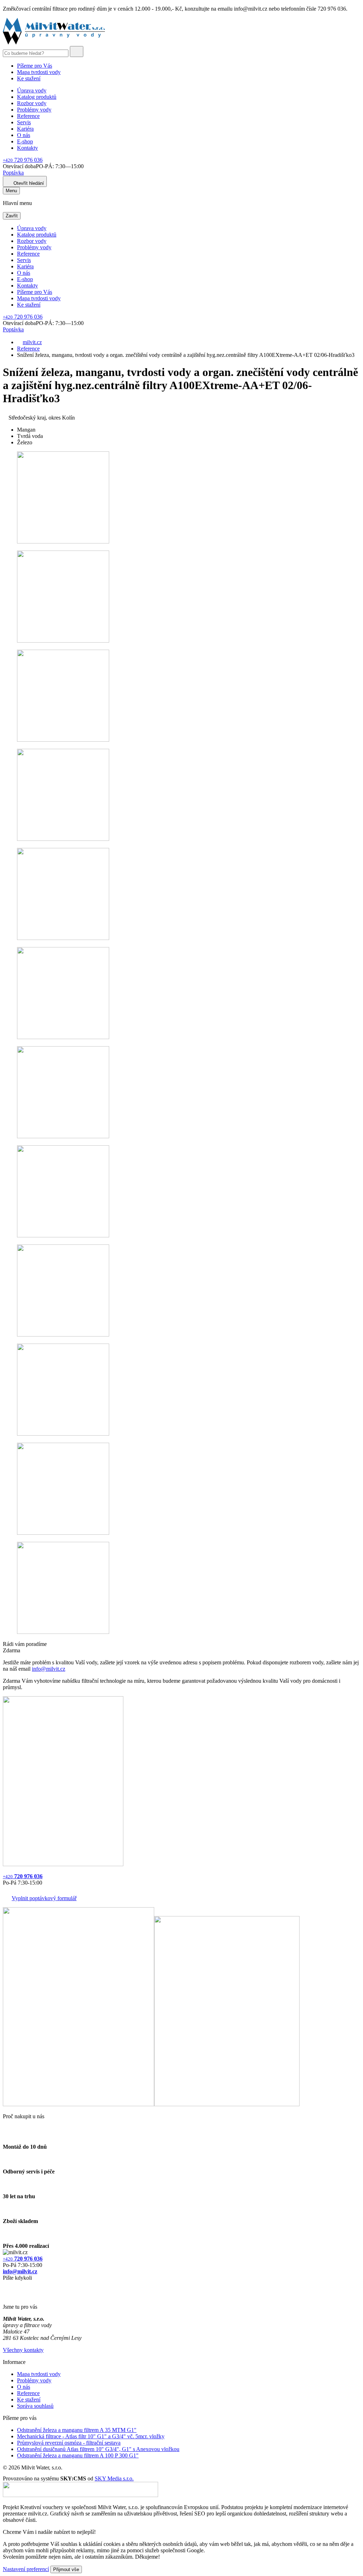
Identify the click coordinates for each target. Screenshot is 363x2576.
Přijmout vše (66, 2569)
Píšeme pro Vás (35, 66)
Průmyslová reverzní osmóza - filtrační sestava (69, 2443)
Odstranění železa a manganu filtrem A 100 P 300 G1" (78, 2455)
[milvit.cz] (54, 43)
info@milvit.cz (49, 1669)
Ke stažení (29, 78)
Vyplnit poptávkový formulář (44, 1898)
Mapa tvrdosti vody (39, 72)
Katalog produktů (37, 97)
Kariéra (25, 129)
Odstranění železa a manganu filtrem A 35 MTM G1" (77, 2430)
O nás (24, 135)
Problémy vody (34, 110)
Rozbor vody (32, 103)
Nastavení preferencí (26, 2569)
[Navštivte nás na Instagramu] (6, 2295)
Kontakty (27, 148)
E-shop (25, 141)
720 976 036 (23, 160)
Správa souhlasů (35, 2406)
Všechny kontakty (23, 2350)
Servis (24, 122)
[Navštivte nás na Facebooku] (5, 2286)
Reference (28, 116)
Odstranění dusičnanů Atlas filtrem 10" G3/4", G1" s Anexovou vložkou (98, 2449)
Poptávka (13, 173)
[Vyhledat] (77, 52)
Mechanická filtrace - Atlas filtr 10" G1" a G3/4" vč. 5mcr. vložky (91, 2436)
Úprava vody (32, 90)
